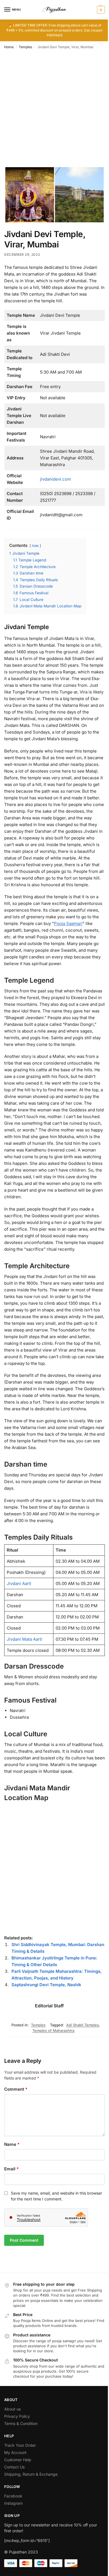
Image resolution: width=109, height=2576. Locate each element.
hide (35, 546)
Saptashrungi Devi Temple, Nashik (46, 1985)
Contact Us (14, 2467)
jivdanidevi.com (55, 479)
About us (12, 2409)
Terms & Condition (21, 2423)
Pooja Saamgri (68, 923)
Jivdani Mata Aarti (24, 1639)
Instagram (13, 2503)
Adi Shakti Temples (83, 2025)
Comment (16, 2089)
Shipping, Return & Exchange (31, 2474)
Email (11, 2169)
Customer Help (18, 2460)
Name (12, 2144)
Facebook (13, 2496)
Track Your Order (20, 2445)
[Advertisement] (54, 110)
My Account (15, 2452)
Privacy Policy (17, 2416)
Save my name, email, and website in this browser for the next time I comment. (56, 2196)
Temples (25, 47)
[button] (100, 10)
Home (9, 47)
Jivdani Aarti (19, 1583)
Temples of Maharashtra (53, 2030)
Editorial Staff (49, 2006)
